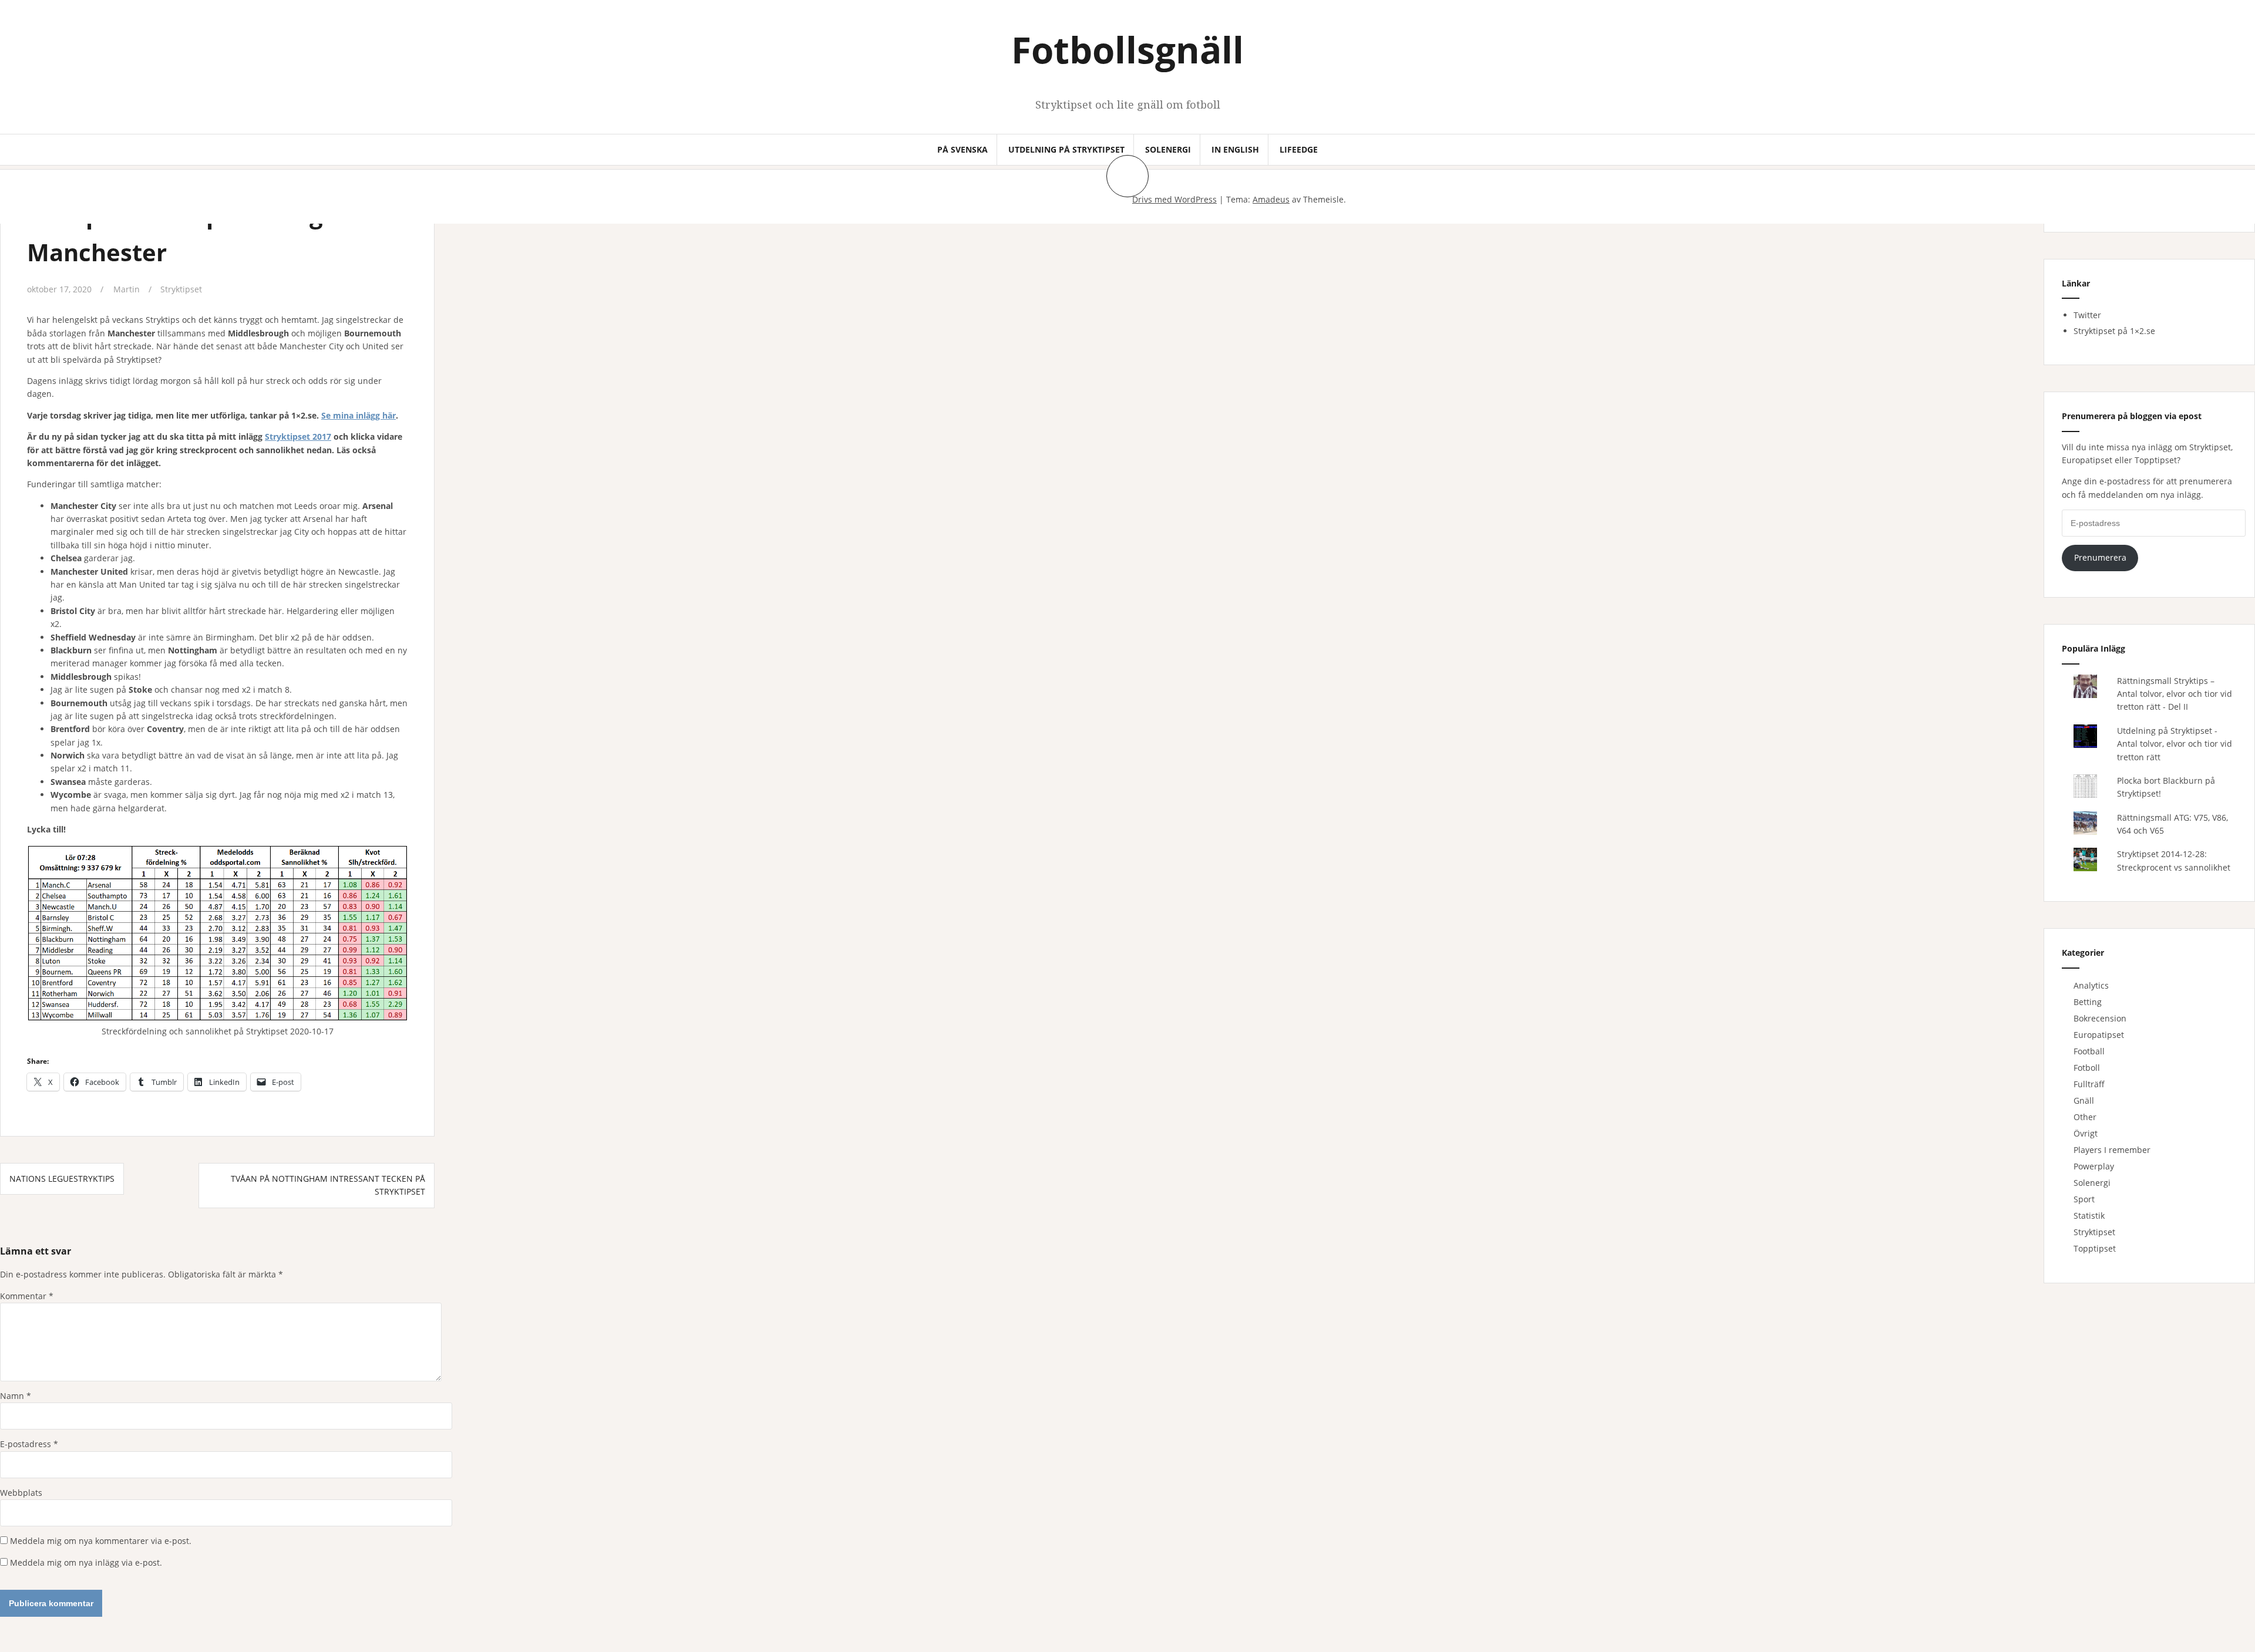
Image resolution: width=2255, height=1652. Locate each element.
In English (1235, 149)
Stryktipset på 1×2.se (2114, 331)
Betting (2088, 1002)
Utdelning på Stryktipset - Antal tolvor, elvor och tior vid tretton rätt (2175, 744)
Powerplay (2094, 1166)
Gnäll (2084, 1100)
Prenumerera (2100, 557)
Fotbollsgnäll (1127, 49)
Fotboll (2087, 1068)
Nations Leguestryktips (62, 1179)
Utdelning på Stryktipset (1066, 149)
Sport (2084, 1199)
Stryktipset (181, 289)
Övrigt (2086, 1133)
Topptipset (2095, 1248)
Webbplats (21, 1493)
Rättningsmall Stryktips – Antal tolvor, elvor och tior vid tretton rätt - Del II (2175, 694)
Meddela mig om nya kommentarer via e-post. (101, 1541)
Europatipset (2099, 1035)
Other (2085, 1117)
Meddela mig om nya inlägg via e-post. (86, 1562)
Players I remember (2112, 1150)
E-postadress (29, 1444)
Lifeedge (1299, 149)
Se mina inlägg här (359, 415)
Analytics (2091, 985)
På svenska (962, 149)
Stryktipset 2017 (298, 436)
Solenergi (1168, 149)
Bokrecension (2100, 1018)
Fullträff (2089, 1084)
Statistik (2089, 1216)
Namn (16, 1396)
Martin (127, 289)
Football (2089, 1051)
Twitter (2087, 315)
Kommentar (27, 1296)
